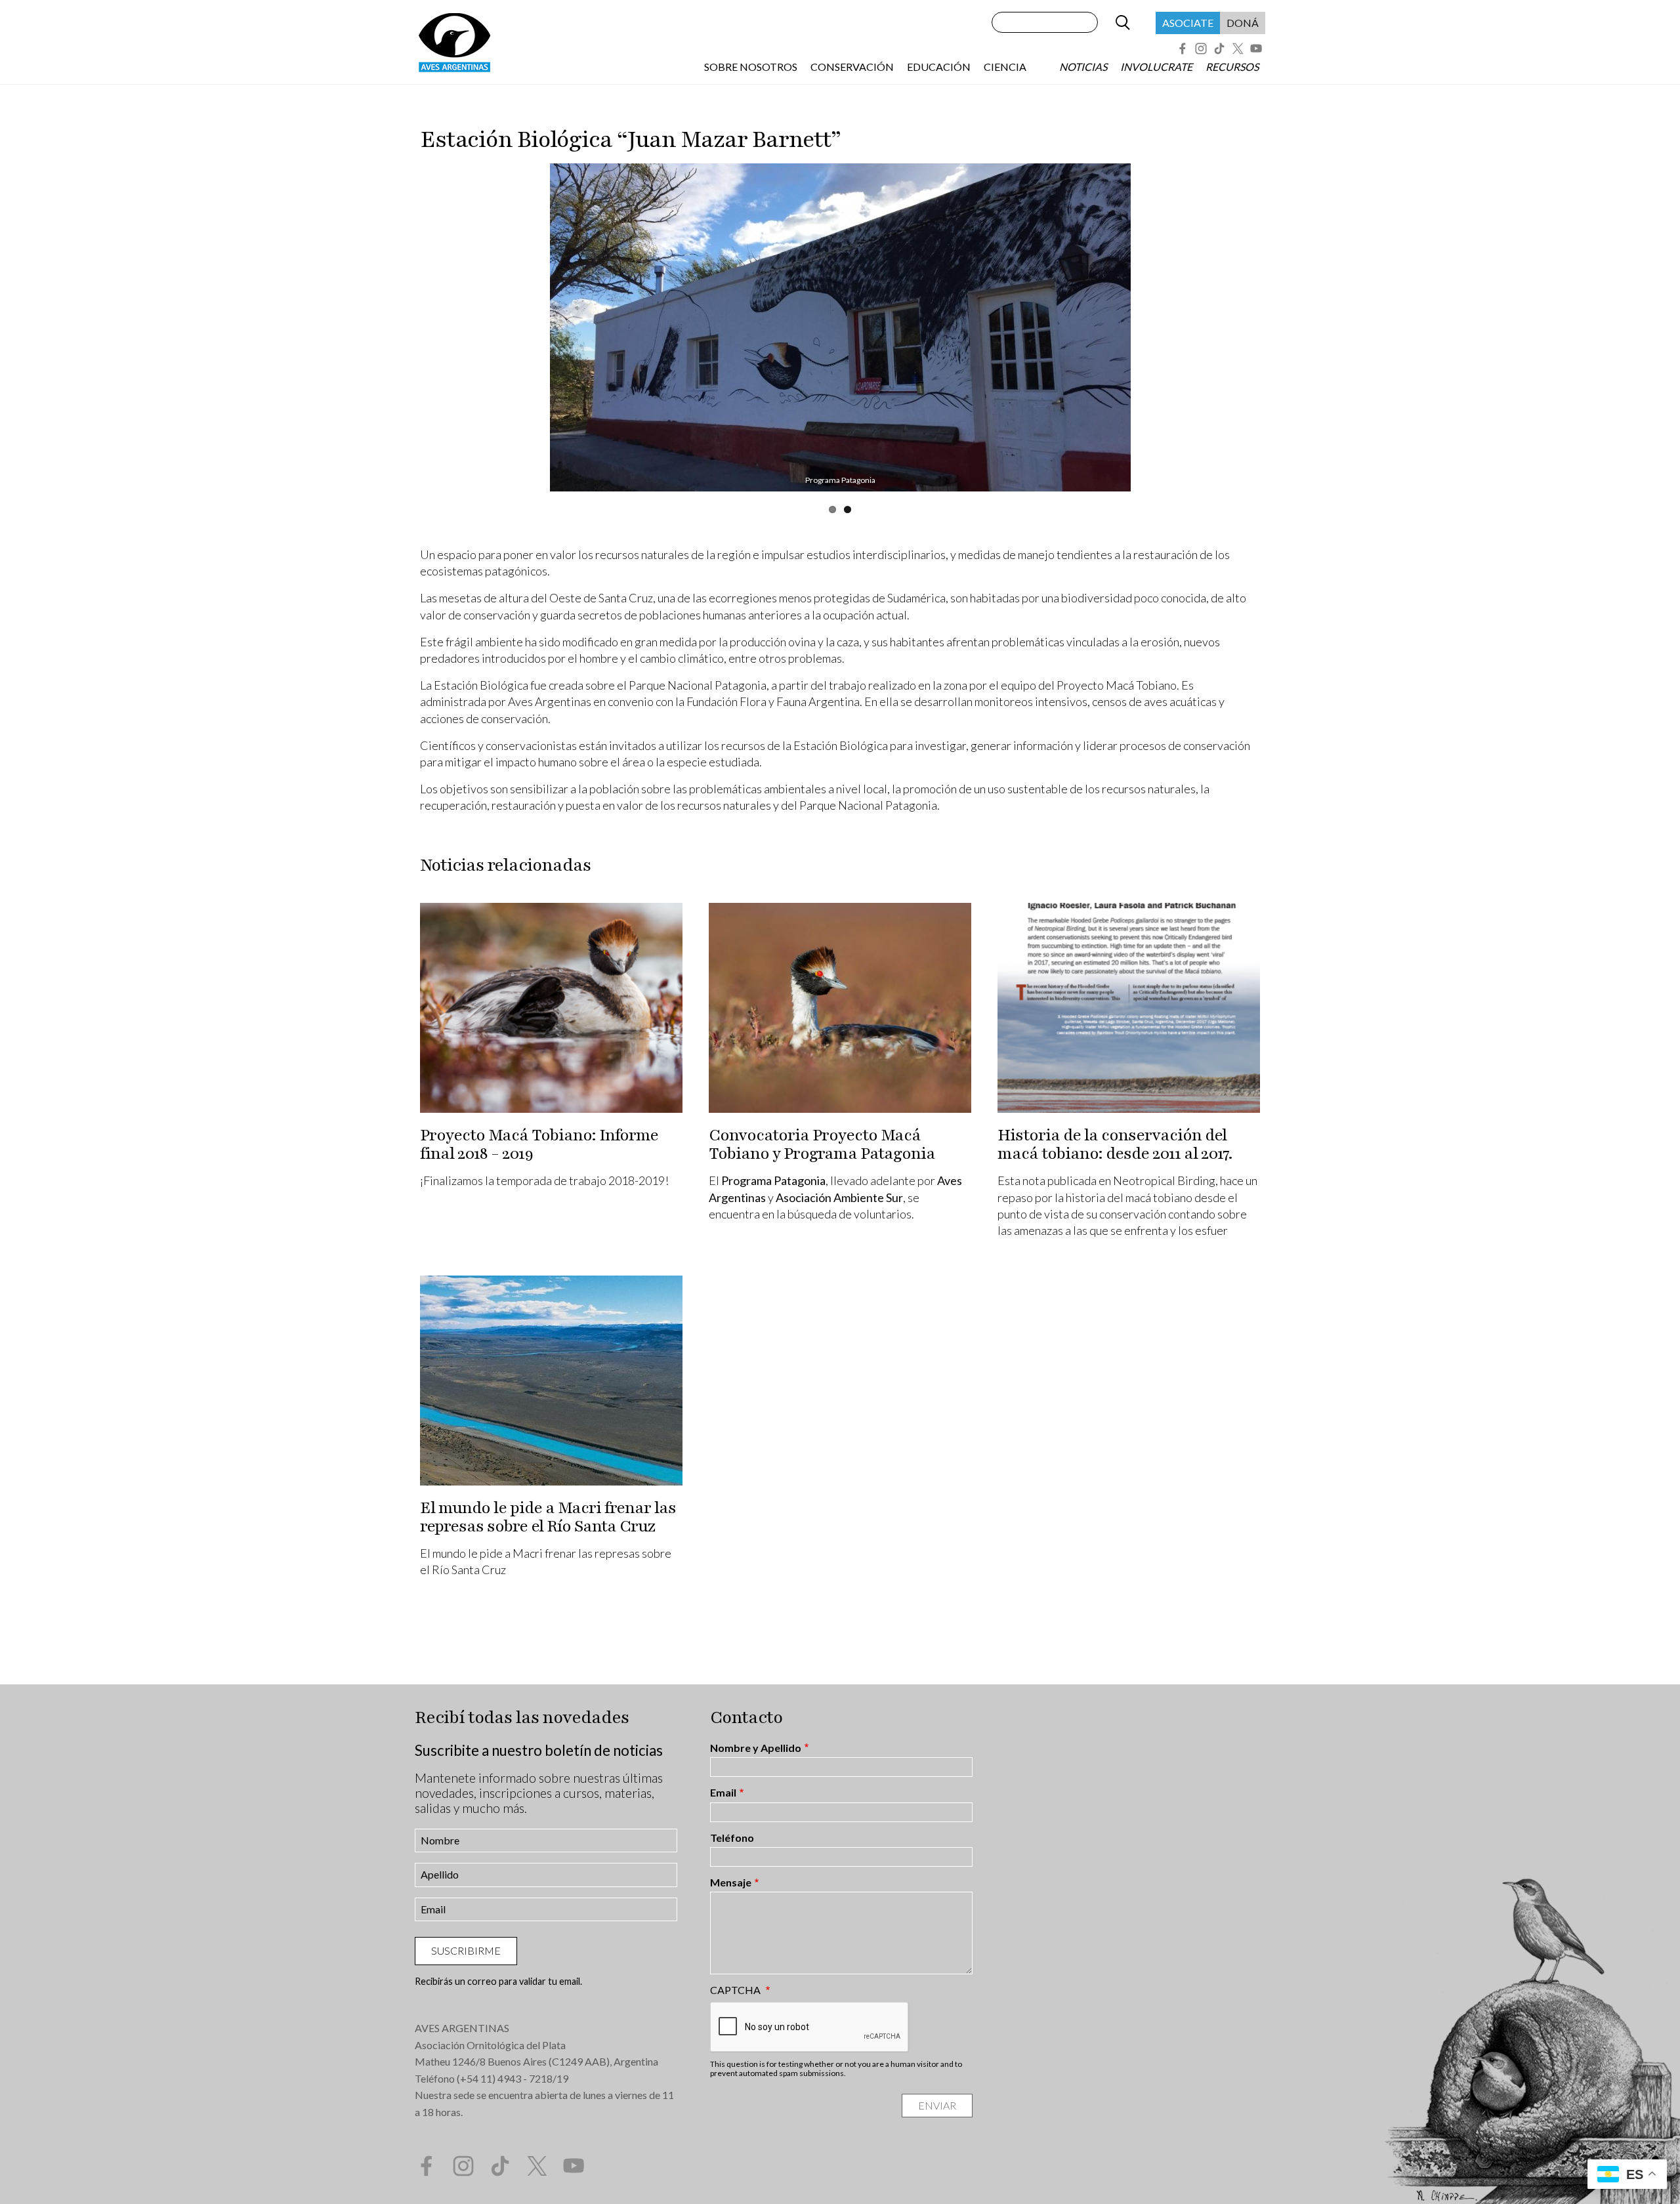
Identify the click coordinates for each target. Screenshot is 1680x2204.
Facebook (1183, 49)
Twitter (1238, 49)
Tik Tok (1219, 49)
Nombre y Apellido (756, 1748)
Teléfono (732, 1838)
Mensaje (731, 1882)
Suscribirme (466, 1950)
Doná (1243, 23)
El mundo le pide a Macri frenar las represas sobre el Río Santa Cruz (548, 1517)
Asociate (1188, 23)
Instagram (1201, 49)
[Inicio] (454, 42)
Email (723, 1793)
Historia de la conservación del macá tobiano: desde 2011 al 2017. (1115, 1144)
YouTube (1256, 49)
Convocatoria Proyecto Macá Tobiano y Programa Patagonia (822, 1144)
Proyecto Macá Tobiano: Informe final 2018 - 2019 (539, 1144)
